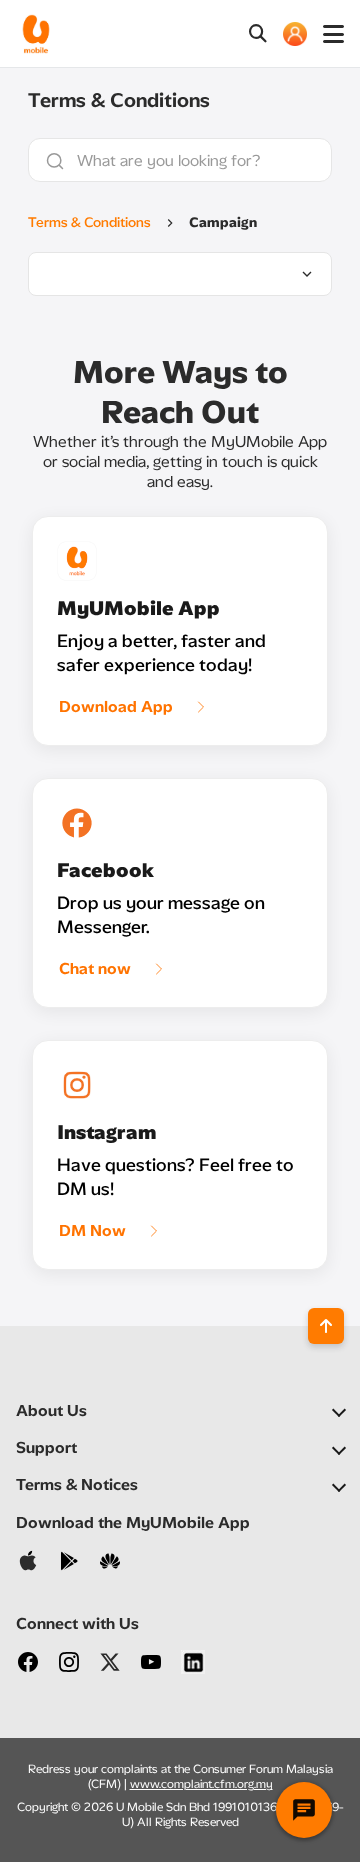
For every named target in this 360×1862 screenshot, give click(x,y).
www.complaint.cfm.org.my (201, 1784)
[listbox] (180, 274)
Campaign (223, 222)
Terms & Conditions (89, 222)
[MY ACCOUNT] (295, 34)
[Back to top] (326, 1326)
